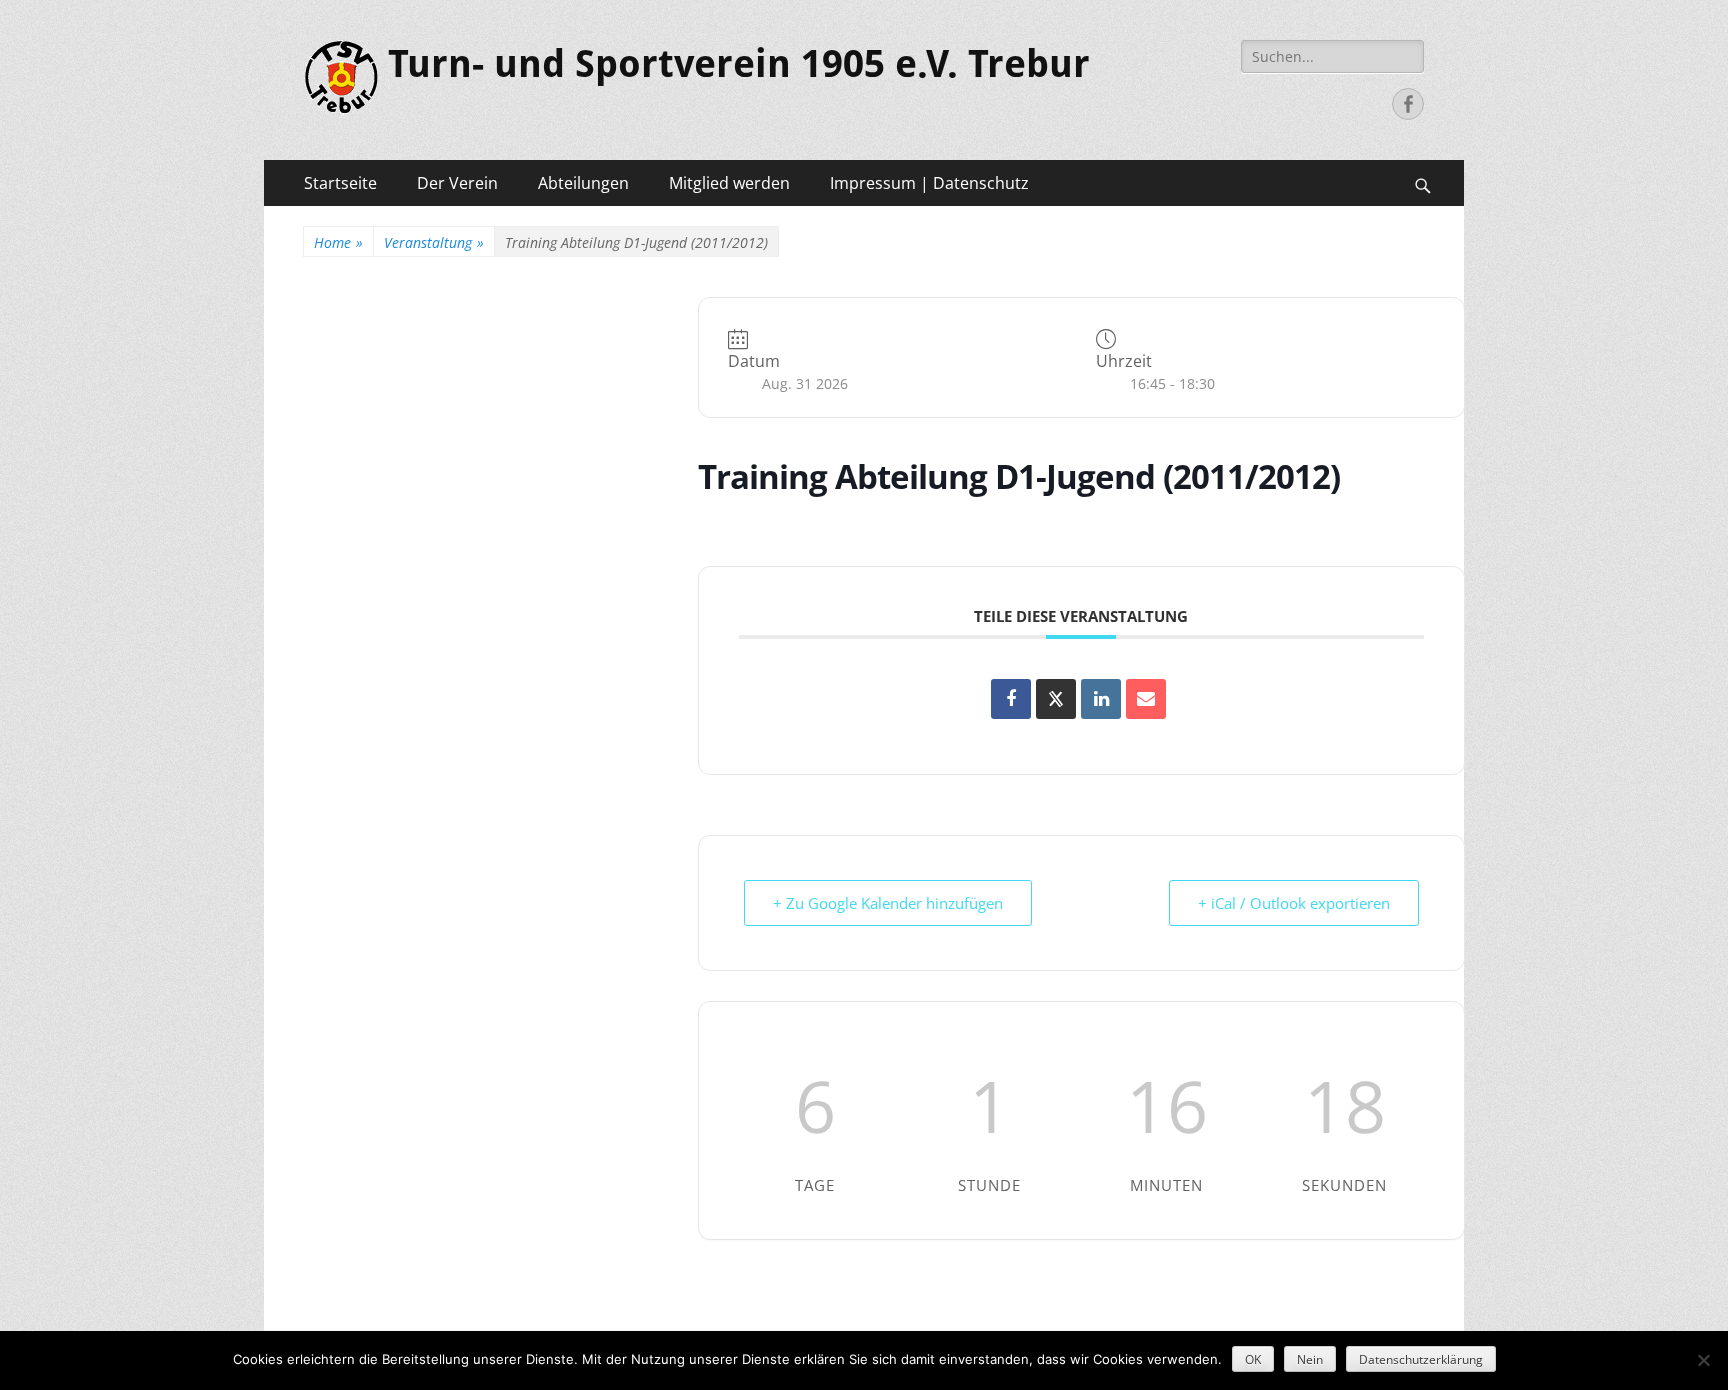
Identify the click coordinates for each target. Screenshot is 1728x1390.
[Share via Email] (1146, 699)
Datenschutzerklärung (1421, 1359)
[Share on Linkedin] (1101, 699)
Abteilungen (583, 183)
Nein (1310, 1359)
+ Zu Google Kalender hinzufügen (888, 903)
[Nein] (1703, 1360)
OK (1253, 1359)
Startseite (340, 183)
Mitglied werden (729, 183)
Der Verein (457, 183)
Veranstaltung (434, 242)
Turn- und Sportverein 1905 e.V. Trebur (739, 64)
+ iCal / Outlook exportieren (1294, 903)
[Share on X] (1056, 699)
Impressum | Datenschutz (929, 183)
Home (338, 242)
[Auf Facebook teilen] (1011, 699)
